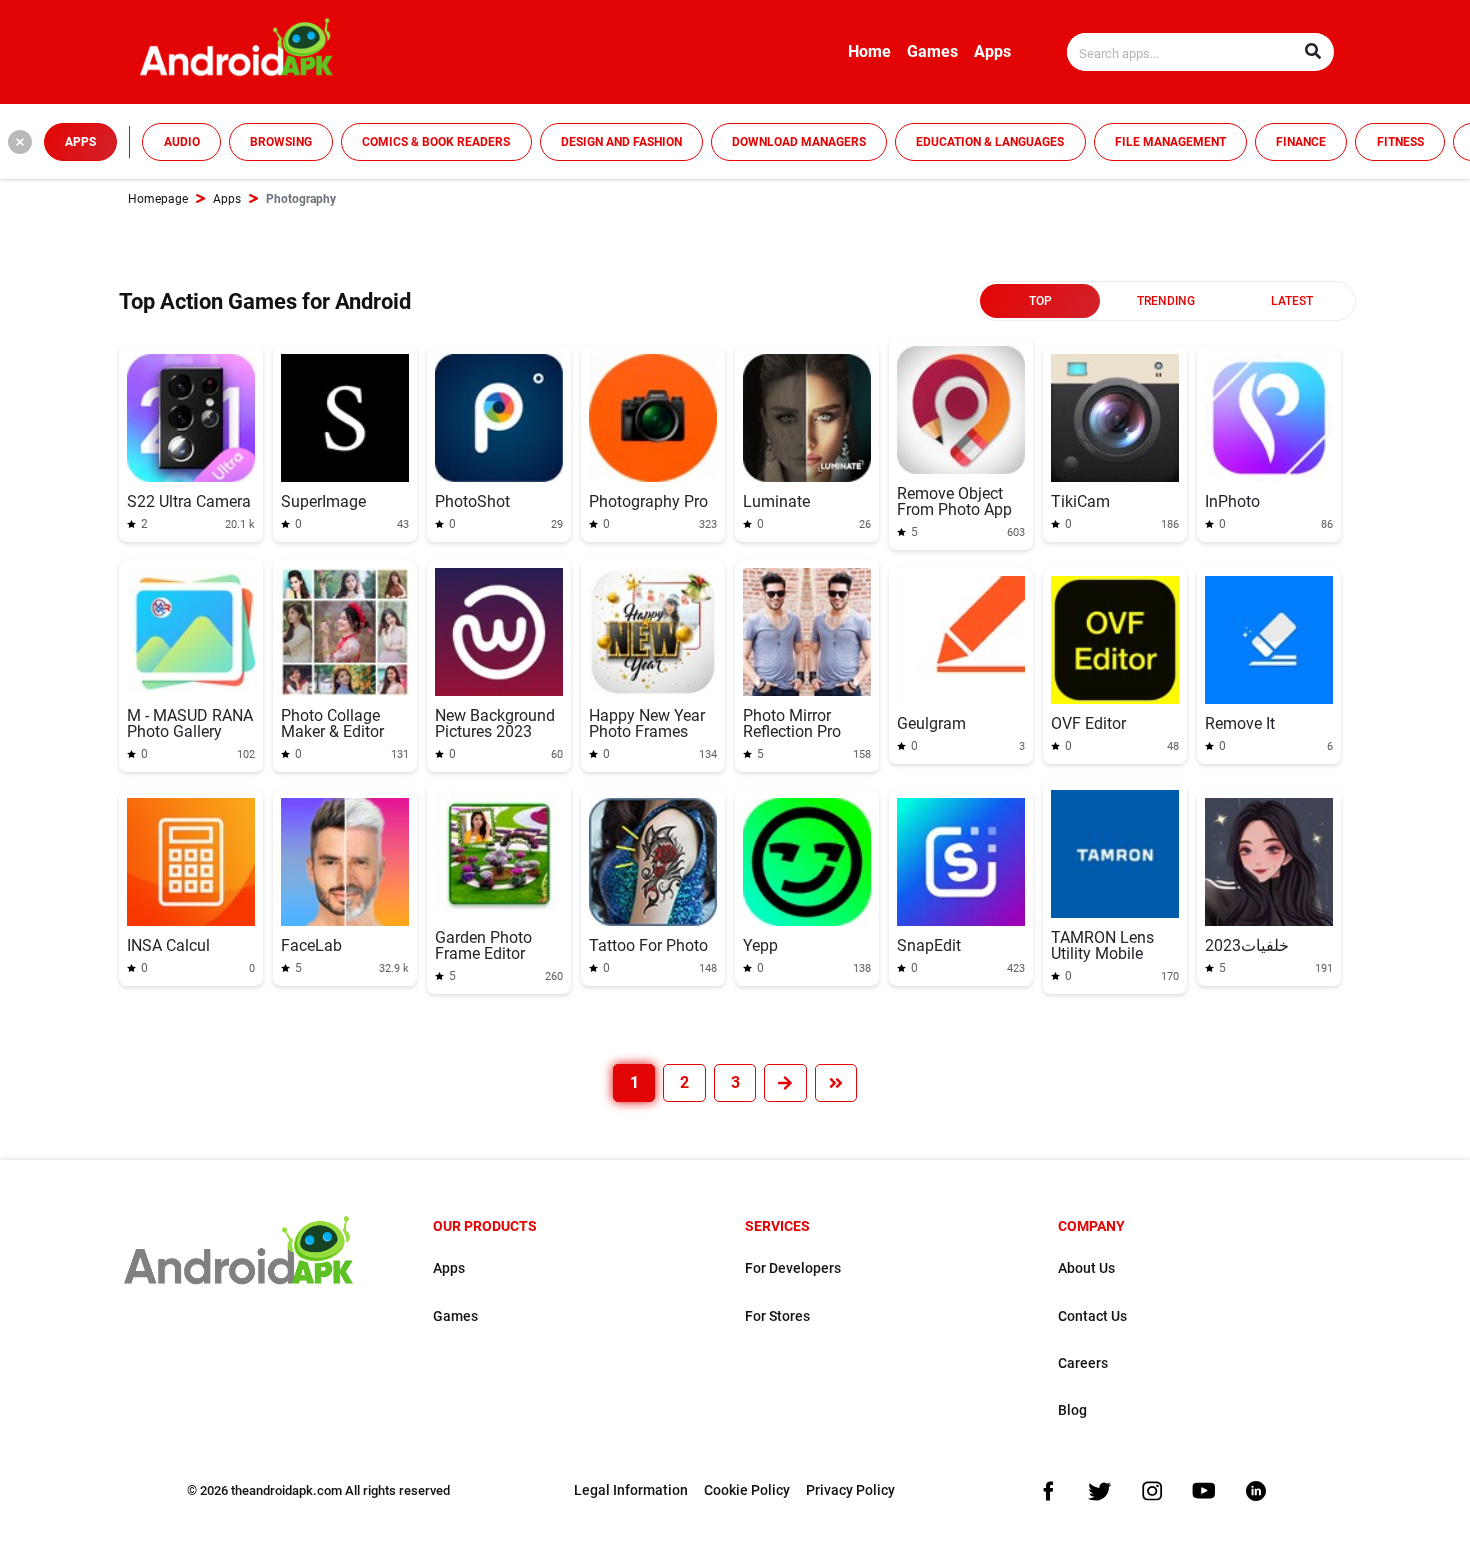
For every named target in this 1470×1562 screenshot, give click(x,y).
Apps (992, 51)
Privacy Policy (850, 1490)
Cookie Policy (747, 1490)
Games (932, 51)
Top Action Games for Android (265, 301)
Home (869, 51)
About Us (1086, 1268)
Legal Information (631, 1490)
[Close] (20, 142)
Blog (1072, 1410)
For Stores (777, 1316)
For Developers (793, 1268)
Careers (1083, 1363)
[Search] (1313, 52)
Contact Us (1092, 1316)
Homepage (158, 199)
